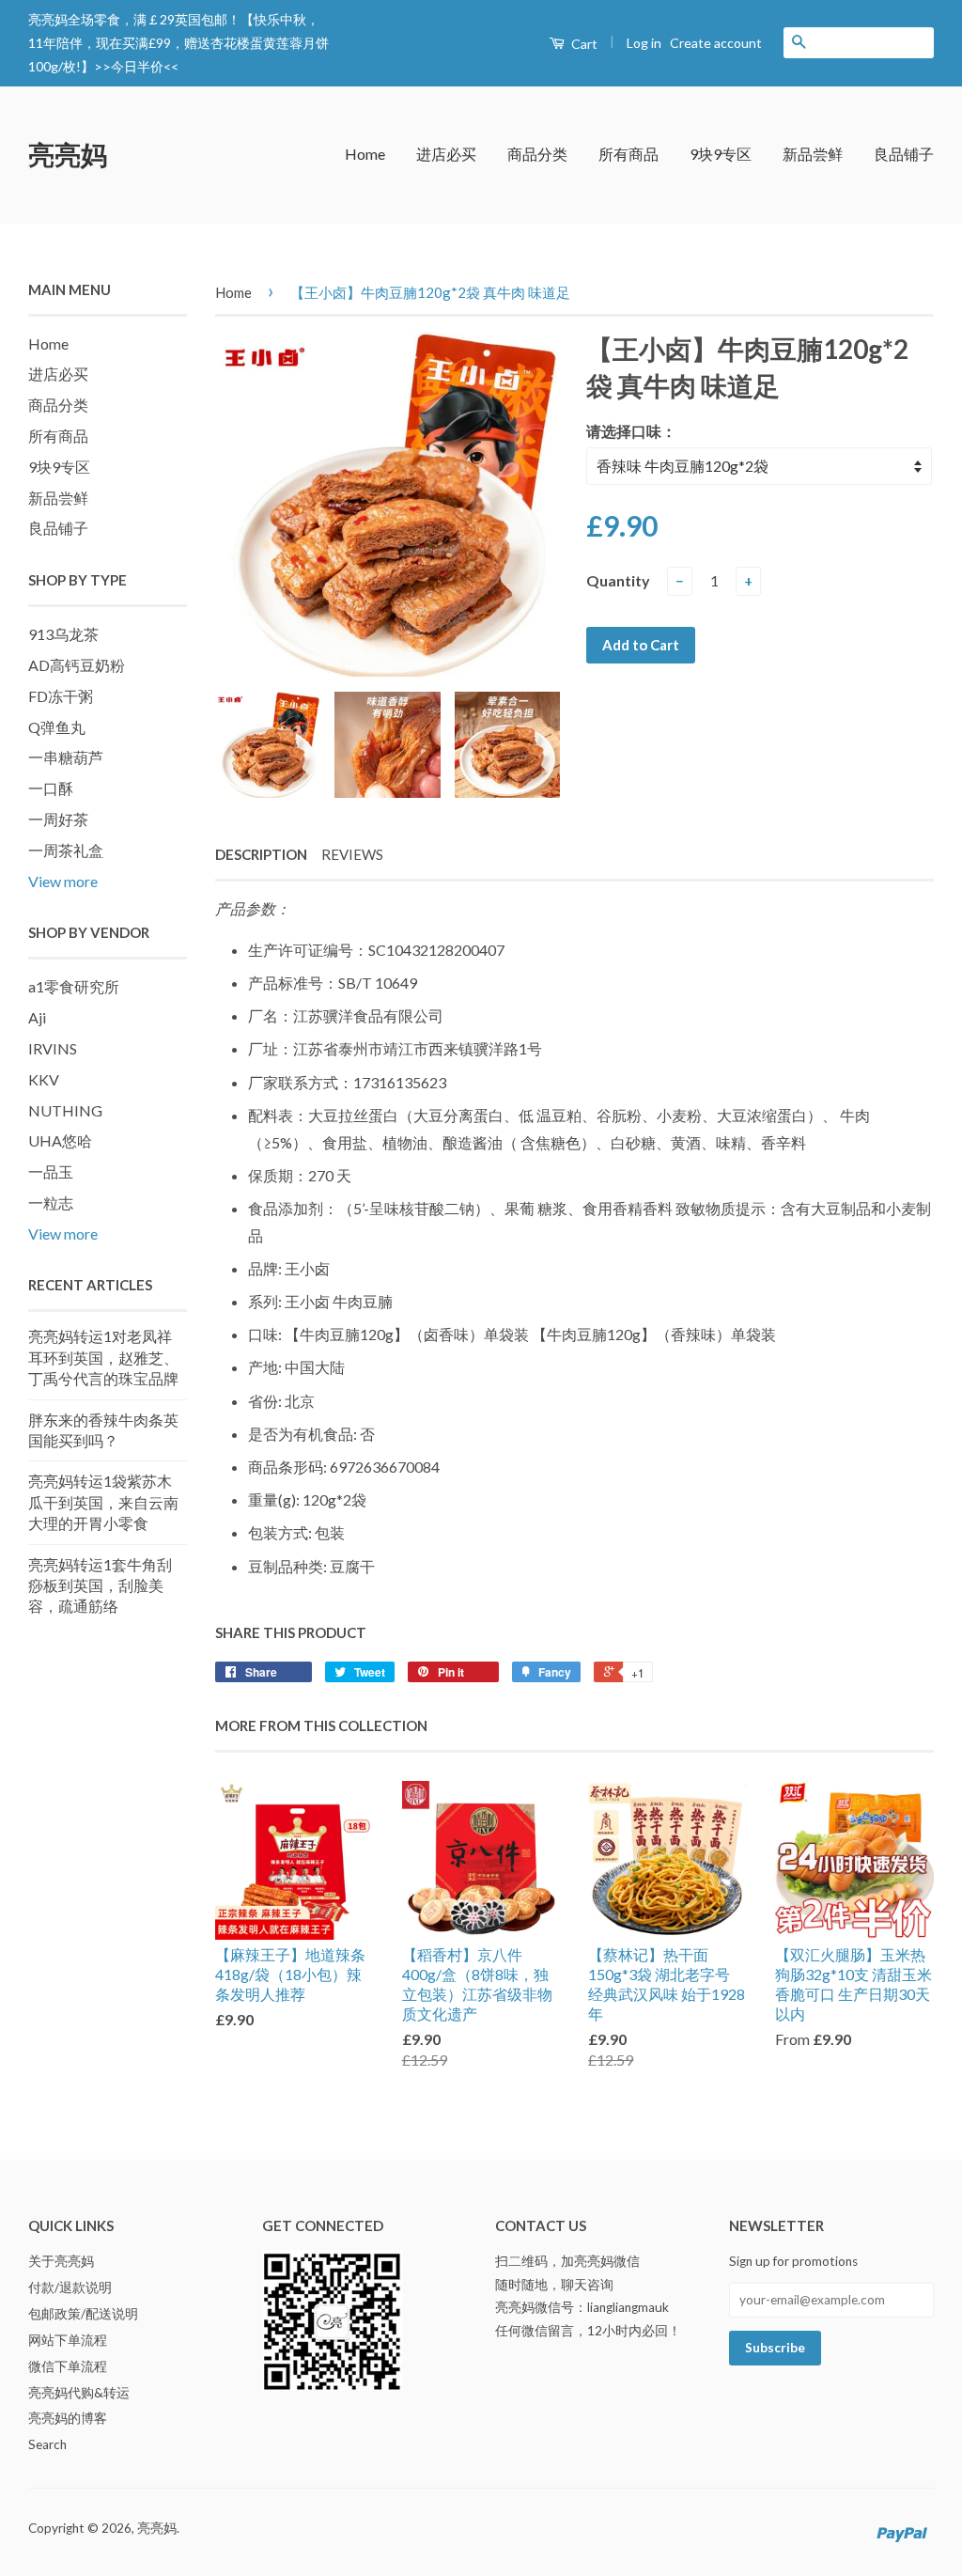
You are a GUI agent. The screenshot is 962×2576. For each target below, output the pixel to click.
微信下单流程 (68, 2366)
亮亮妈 (68, 154)
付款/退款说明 (70, 2287)
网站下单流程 (68, 2340)
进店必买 (446, 154)
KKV (44, 1079)
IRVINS (53, 1048)
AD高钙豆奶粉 (77, 665)
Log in (644, 43)
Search (47, 2444)
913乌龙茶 (63, 634)
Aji (37, 1017)
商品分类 (537, 154)
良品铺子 (904, 154)
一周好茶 (58, 819)
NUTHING (65, 1110)
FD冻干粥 (61, 696)
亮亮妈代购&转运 (79, 2393)
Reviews (352, 854)
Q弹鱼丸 (57, 727)
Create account (716, 43)
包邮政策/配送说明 (83, 2314)
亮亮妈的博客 (68, 2418)
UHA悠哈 (60, 1140)
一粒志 (51, 1202)
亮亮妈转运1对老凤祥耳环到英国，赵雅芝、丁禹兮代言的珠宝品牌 (103, 1357)
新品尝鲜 (813, 154)
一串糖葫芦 (66, 757)
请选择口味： (631, 431)
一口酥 (51, 788)
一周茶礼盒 (66, 850)
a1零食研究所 (74, 986)
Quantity (618, 580)
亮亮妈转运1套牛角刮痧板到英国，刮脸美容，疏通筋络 (100, 1585)
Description (261, 854)
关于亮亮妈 (61, 2261)
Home (365, 154)
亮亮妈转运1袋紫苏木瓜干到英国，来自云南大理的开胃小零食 (103, 1502)
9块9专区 (721, 154)
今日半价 (137, 66)
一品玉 (51, 1171)
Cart (583, 44)
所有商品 (628, 154)
